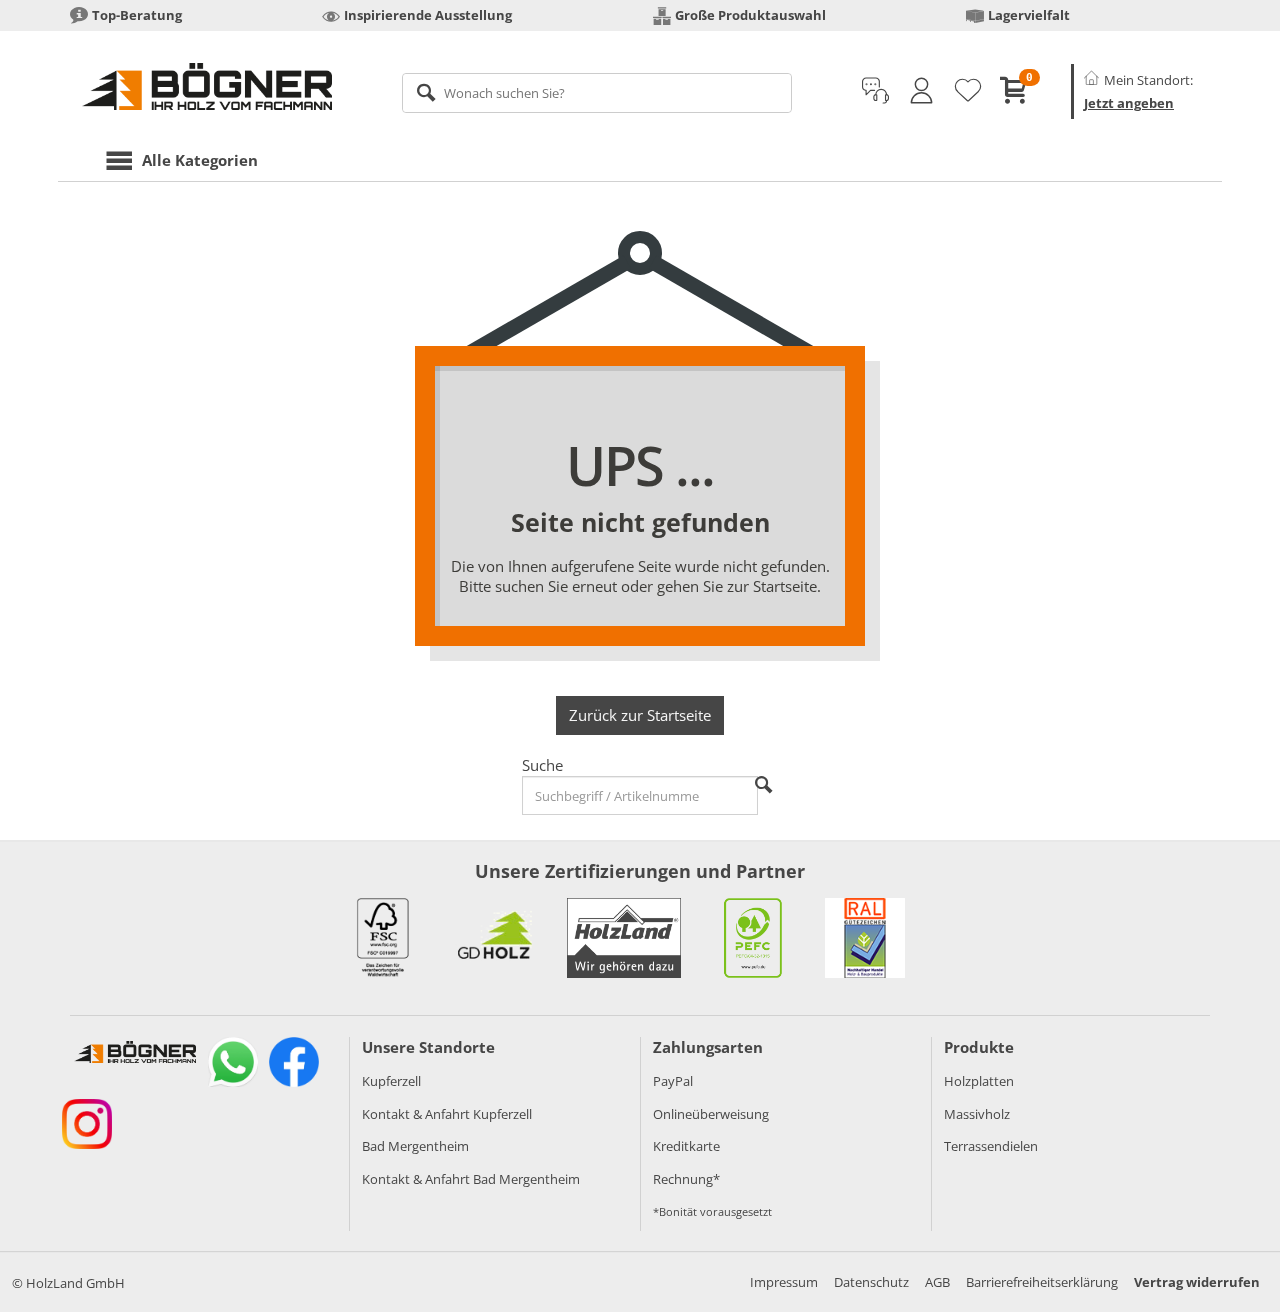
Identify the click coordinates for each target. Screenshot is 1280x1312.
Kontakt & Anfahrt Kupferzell (447, 1114)
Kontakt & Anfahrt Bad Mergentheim (471, 1179)
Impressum (784, 1282)
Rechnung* (686, 1179)
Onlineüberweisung (711, 1114)
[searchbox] (597, 93)
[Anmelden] (921, 91)
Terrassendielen (991, 1146)
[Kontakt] (875, 91)
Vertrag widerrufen (1197, 1282)
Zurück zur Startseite (640, 715)
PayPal (673, 1081)
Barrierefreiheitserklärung (1042, 1282)
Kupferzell (391, 1081)
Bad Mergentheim (415, 1146)
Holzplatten (979, 1081)
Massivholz (977, 1114)
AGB (937, 1282)
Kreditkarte (686, 1146)
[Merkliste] (968, 91)
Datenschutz (871, 1282)
